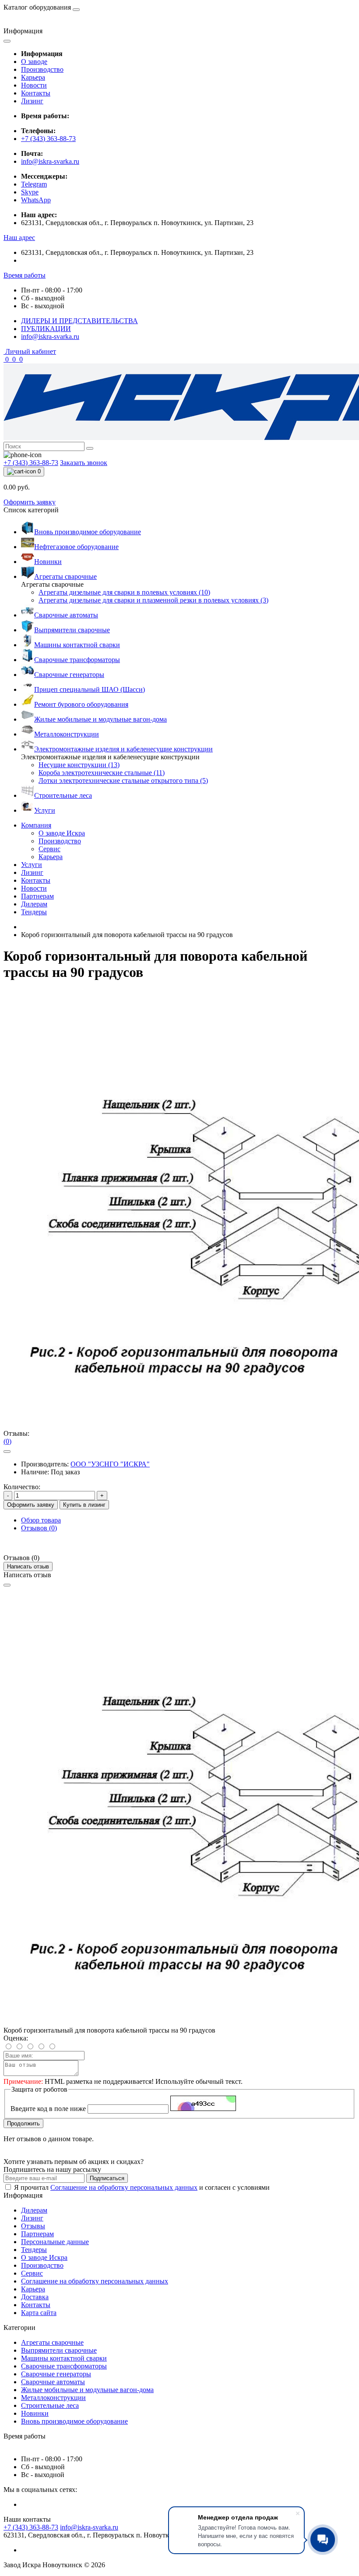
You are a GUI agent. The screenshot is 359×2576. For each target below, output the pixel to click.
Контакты (36, 93)
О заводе (34, 62)
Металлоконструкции (53, 2398)
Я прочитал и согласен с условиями (142, 2187)
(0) (7, 1441)
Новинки (35, 2413)
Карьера (33, 77)
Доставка (35, 2297)
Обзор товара (41, 1520)
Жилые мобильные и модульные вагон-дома (87, 2390)
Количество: (22, 1487)
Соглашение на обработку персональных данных (124, 2187)
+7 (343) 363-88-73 (48, 139)
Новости (34, 85)
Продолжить (23, 2123)
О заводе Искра (44, 2257)
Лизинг (32, 101)
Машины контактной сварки (64, 2358)
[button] (19, 238)
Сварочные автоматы (53, 2382)
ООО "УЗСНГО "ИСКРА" (110, 1464)
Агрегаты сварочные (52, 2342)
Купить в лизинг (84, 1505)
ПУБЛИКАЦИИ (46, 329)
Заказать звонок (84, 463)
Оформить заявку (30, 502)
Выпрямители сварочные (59, 2350)
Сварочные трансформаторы (64, 2366)
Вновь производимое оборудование (74, 2421)
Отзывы (33, 2226)
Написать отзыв (28, 1566)
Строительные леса (50, 2405)
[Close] (7, 1585)
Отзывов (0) (39, 1528)
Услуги (32, 865)
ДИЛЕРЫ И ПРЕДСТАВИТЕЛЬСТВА (79, 321)
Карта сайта (39, 2313)
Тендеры (34, 912)
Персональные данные (55, 2242)
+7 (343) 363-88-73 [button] (31, 2527)
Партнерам (37, 896)
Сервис (32, 2273)
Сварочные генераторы (56, 2374)
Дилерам (34, 904)
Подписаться (107, 2178)
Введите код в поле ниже (48, 2109)
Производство (42, 69)
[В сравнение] (7, 1452)
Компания (36, 825)
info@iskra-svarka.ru (50, 161)
